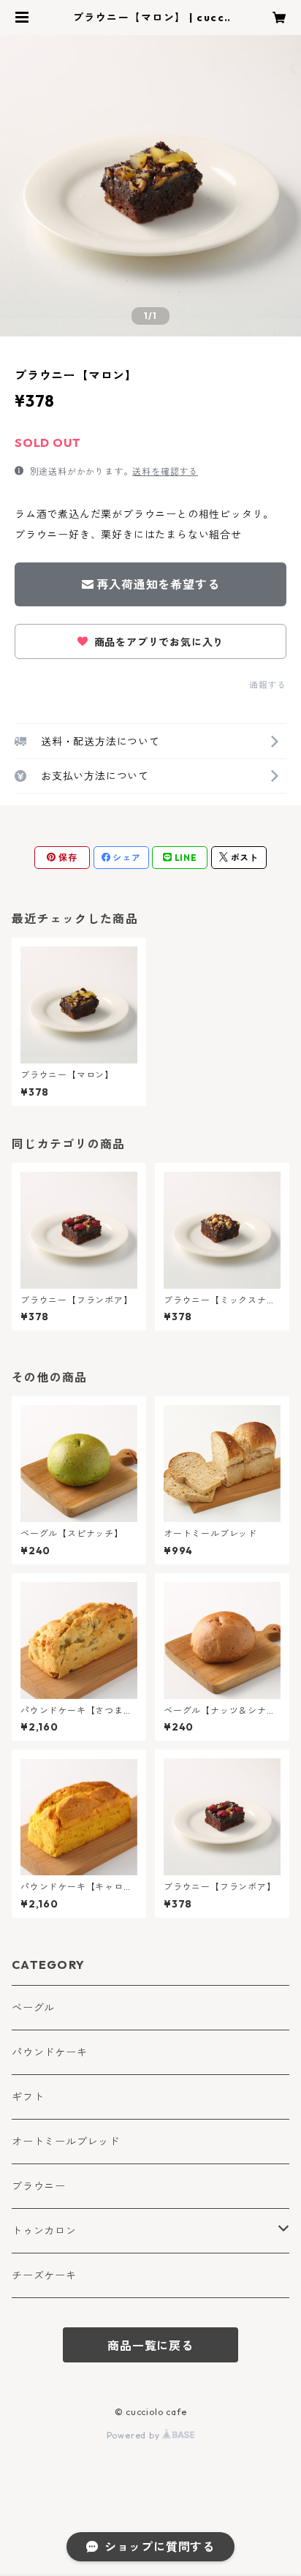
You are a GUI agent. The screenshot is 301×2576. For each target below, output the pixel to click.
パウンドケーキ (50, 2052)
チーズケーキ (44, 2275)
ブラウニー (39, 2186)
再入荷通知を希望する (158, 584)
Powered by (135, 2435)
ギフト (28, 2097)
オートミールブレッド (66, 2142)
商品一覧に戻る (150, 2346)
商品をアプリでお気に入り (157, 642)
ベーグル (33, 2008)
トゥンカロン (44, 2231)
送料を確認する (165, 471)
